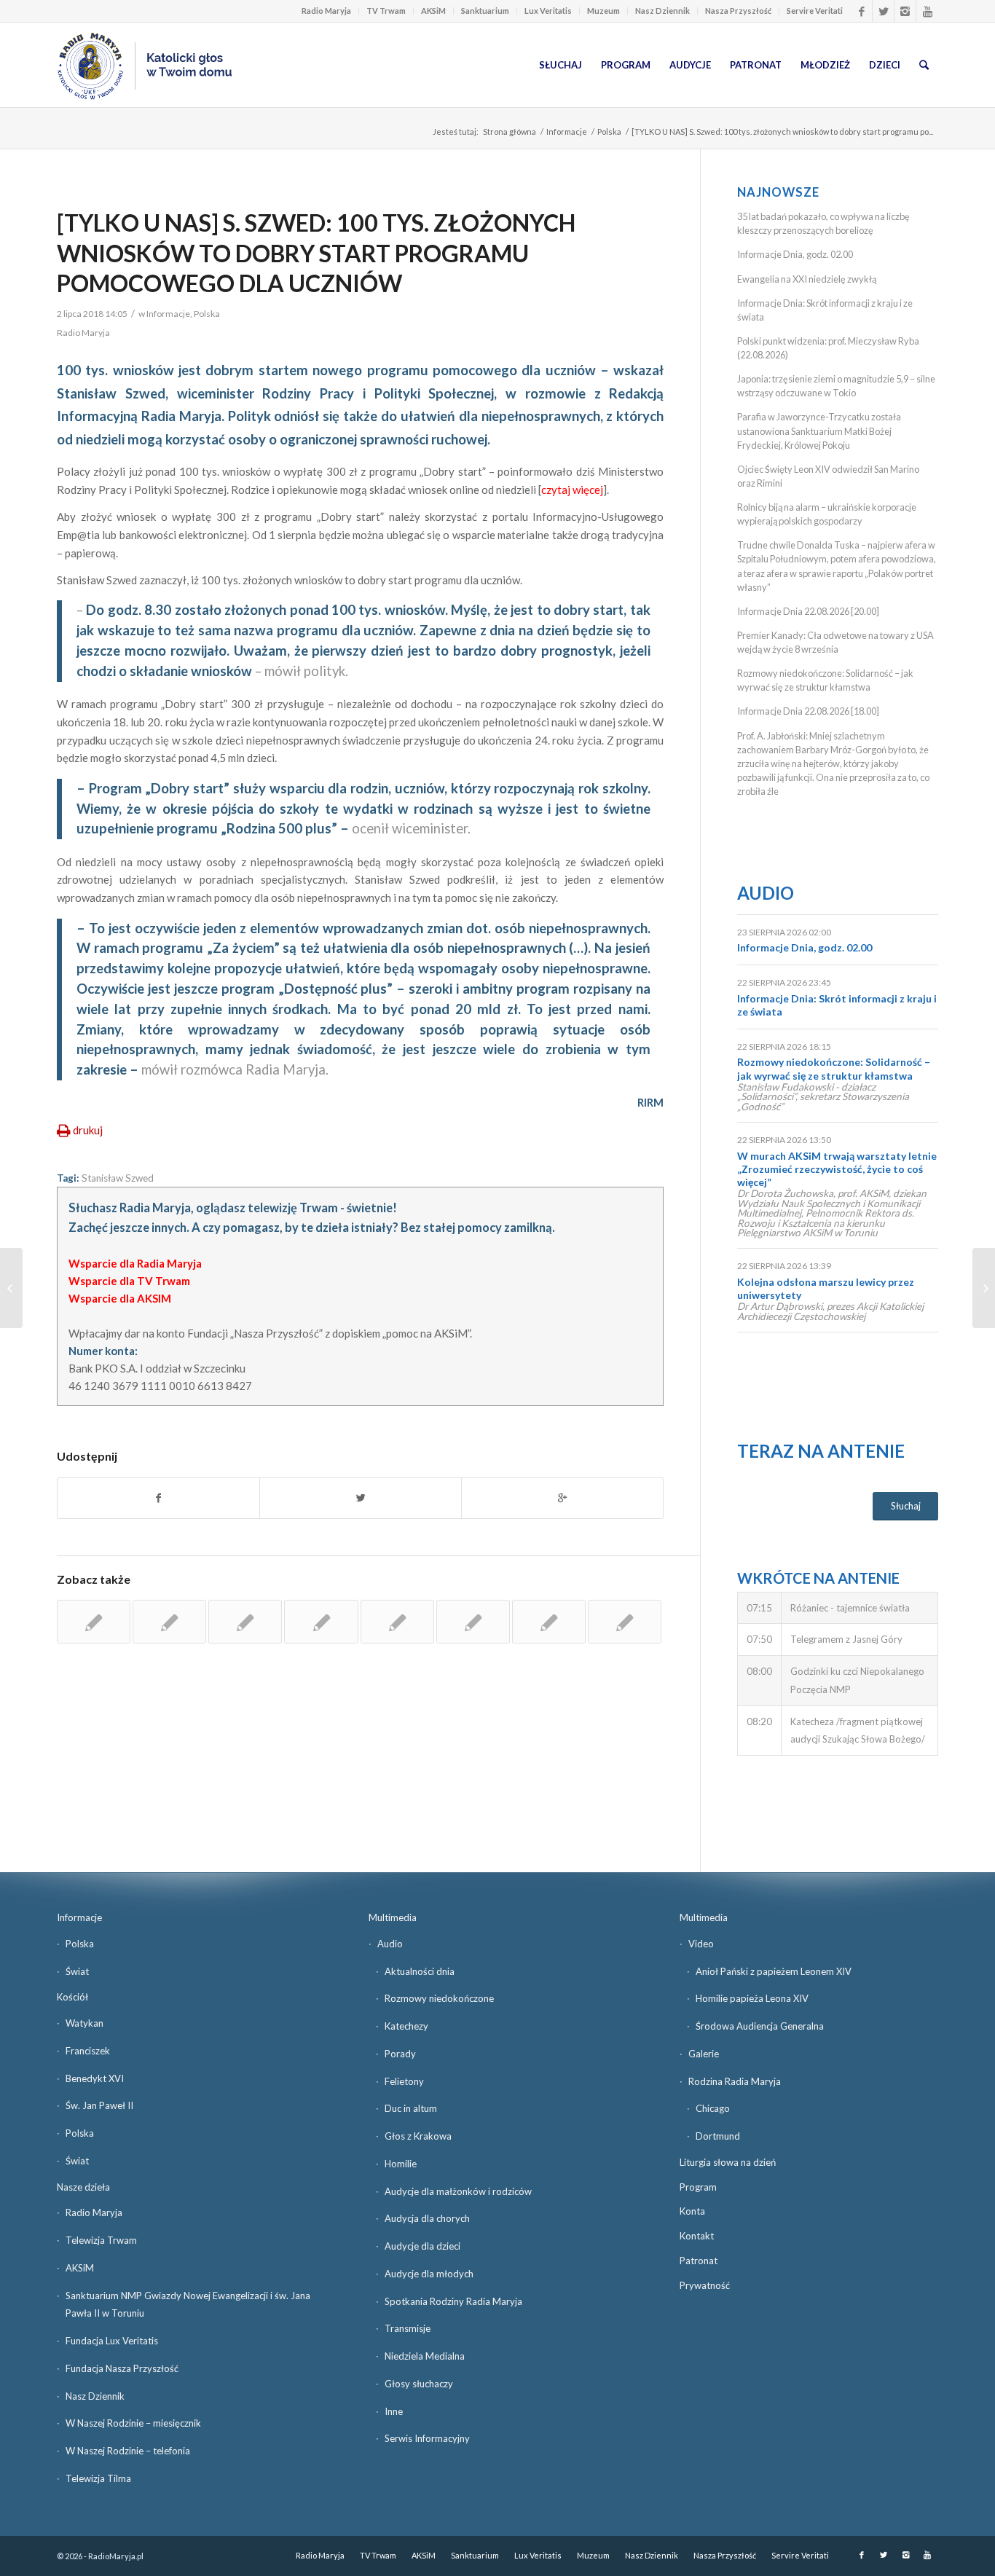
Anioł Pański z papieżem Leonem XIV (774, 1971)
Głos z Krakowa (418, 2136)
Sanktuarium (485, 11)
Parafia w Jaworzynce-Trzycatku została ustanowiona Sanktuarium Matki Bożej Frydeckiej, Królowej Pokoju (819, 431)
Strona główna (510, 131)
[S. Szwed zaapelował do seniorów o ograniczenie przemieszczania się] (321, 1622)
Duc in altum (411, 2108)
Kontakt (697, 2236)
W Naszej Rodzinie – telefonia (128, 2451)
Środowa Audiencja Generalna (760, 2026)
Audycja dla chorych (427, 2218)
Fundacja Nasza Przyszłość (122, 2368)
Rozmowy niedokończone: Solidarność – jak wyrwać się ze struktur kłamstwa (834, 1068)
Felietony (404, 2081)
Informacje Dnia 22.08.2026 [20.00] (808, 611)
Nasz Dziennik (662, 11)
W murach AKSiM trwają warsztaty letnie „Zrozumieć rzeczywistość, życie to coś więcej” (837, 1169)
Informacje (567, 131)
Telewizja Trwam (101, 2240)
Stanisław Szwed (118, 1178)
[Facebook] (861, 11)
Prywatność (705, 2285)
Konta (692, 2211)
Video (701, 1944)
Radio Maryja (326, 11)
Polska (609, 131)
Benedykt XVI (95, 2078)
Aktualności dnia (420, 1971)
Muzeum (603, 11)
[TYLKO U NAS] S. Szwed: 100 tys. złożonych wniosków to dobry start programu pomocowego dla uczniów (316, 253)
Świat (77, 1971)
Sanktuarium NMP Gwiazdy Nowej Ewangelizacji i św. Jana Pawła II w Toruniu (188, 2305)
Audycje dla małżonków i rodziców (458, 2191)
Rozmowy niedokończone (439, 1998)
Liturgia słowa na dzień (728, 2162)
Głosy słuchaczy (419, 2384)
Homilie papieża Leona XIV (752, 1998)
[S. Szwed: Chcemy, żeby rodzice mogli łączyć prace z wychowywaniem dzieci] (397, 1622)
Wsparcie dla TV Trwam (129, 1281)
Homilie (401, 2164)
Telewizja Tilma (98, 2478)
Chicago (713, 2108)
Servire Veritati (815, 11)
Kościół (72, 1997)
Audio (766, 893)
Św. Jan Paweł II (99, 2105)
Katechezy (406, 2026)
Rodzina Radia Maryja (735, 2081)
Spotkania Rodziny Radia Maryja (453, 2301)
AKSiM (433, 11)
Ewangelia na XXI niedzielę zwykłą (807, 279)
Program (698, 2187)
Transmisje (408, 2328)
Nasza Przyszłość (738, 11)
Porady (400, 2054)
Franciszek (88, 2051)
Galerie (704, 2054)
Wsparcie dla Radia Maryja (135, 1263)
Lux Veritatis (548, 11)
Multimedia (393, 1917)
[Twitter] (883, 11)
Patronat (699, 2261)
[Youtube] (927, 11)
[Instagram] (905, 11)
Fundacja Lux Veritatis (112, 2341)
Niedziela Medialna (425, 2356)
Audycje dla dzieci (422, 2246)
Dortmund (718, 2136)
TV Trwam (386, 11)
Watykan (84, 2023)
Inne (394, 2411)
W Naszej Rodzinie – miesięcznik (133, 2423)
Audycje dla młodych (429, 2274)
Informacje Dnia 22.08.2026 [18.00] (808, 711)
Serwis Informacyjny (427, 2438)
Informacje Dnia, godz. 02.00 (795, 254)
